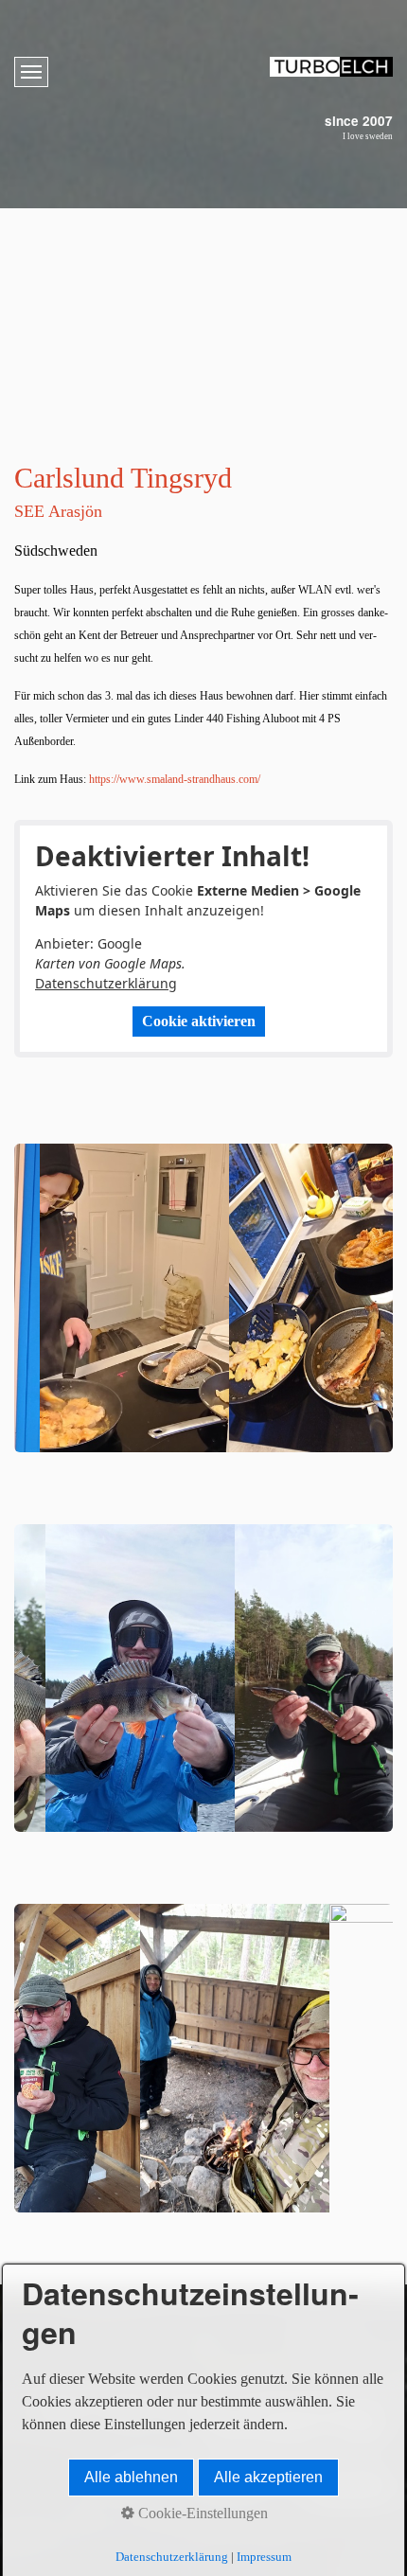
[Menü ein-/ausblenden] (31, 72)
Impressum (264, 2557)
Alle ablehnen (131, 2477)
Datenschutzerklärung (106, 983)
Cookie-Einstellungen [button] (201, 2513)
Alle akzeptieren (268, 2477)
